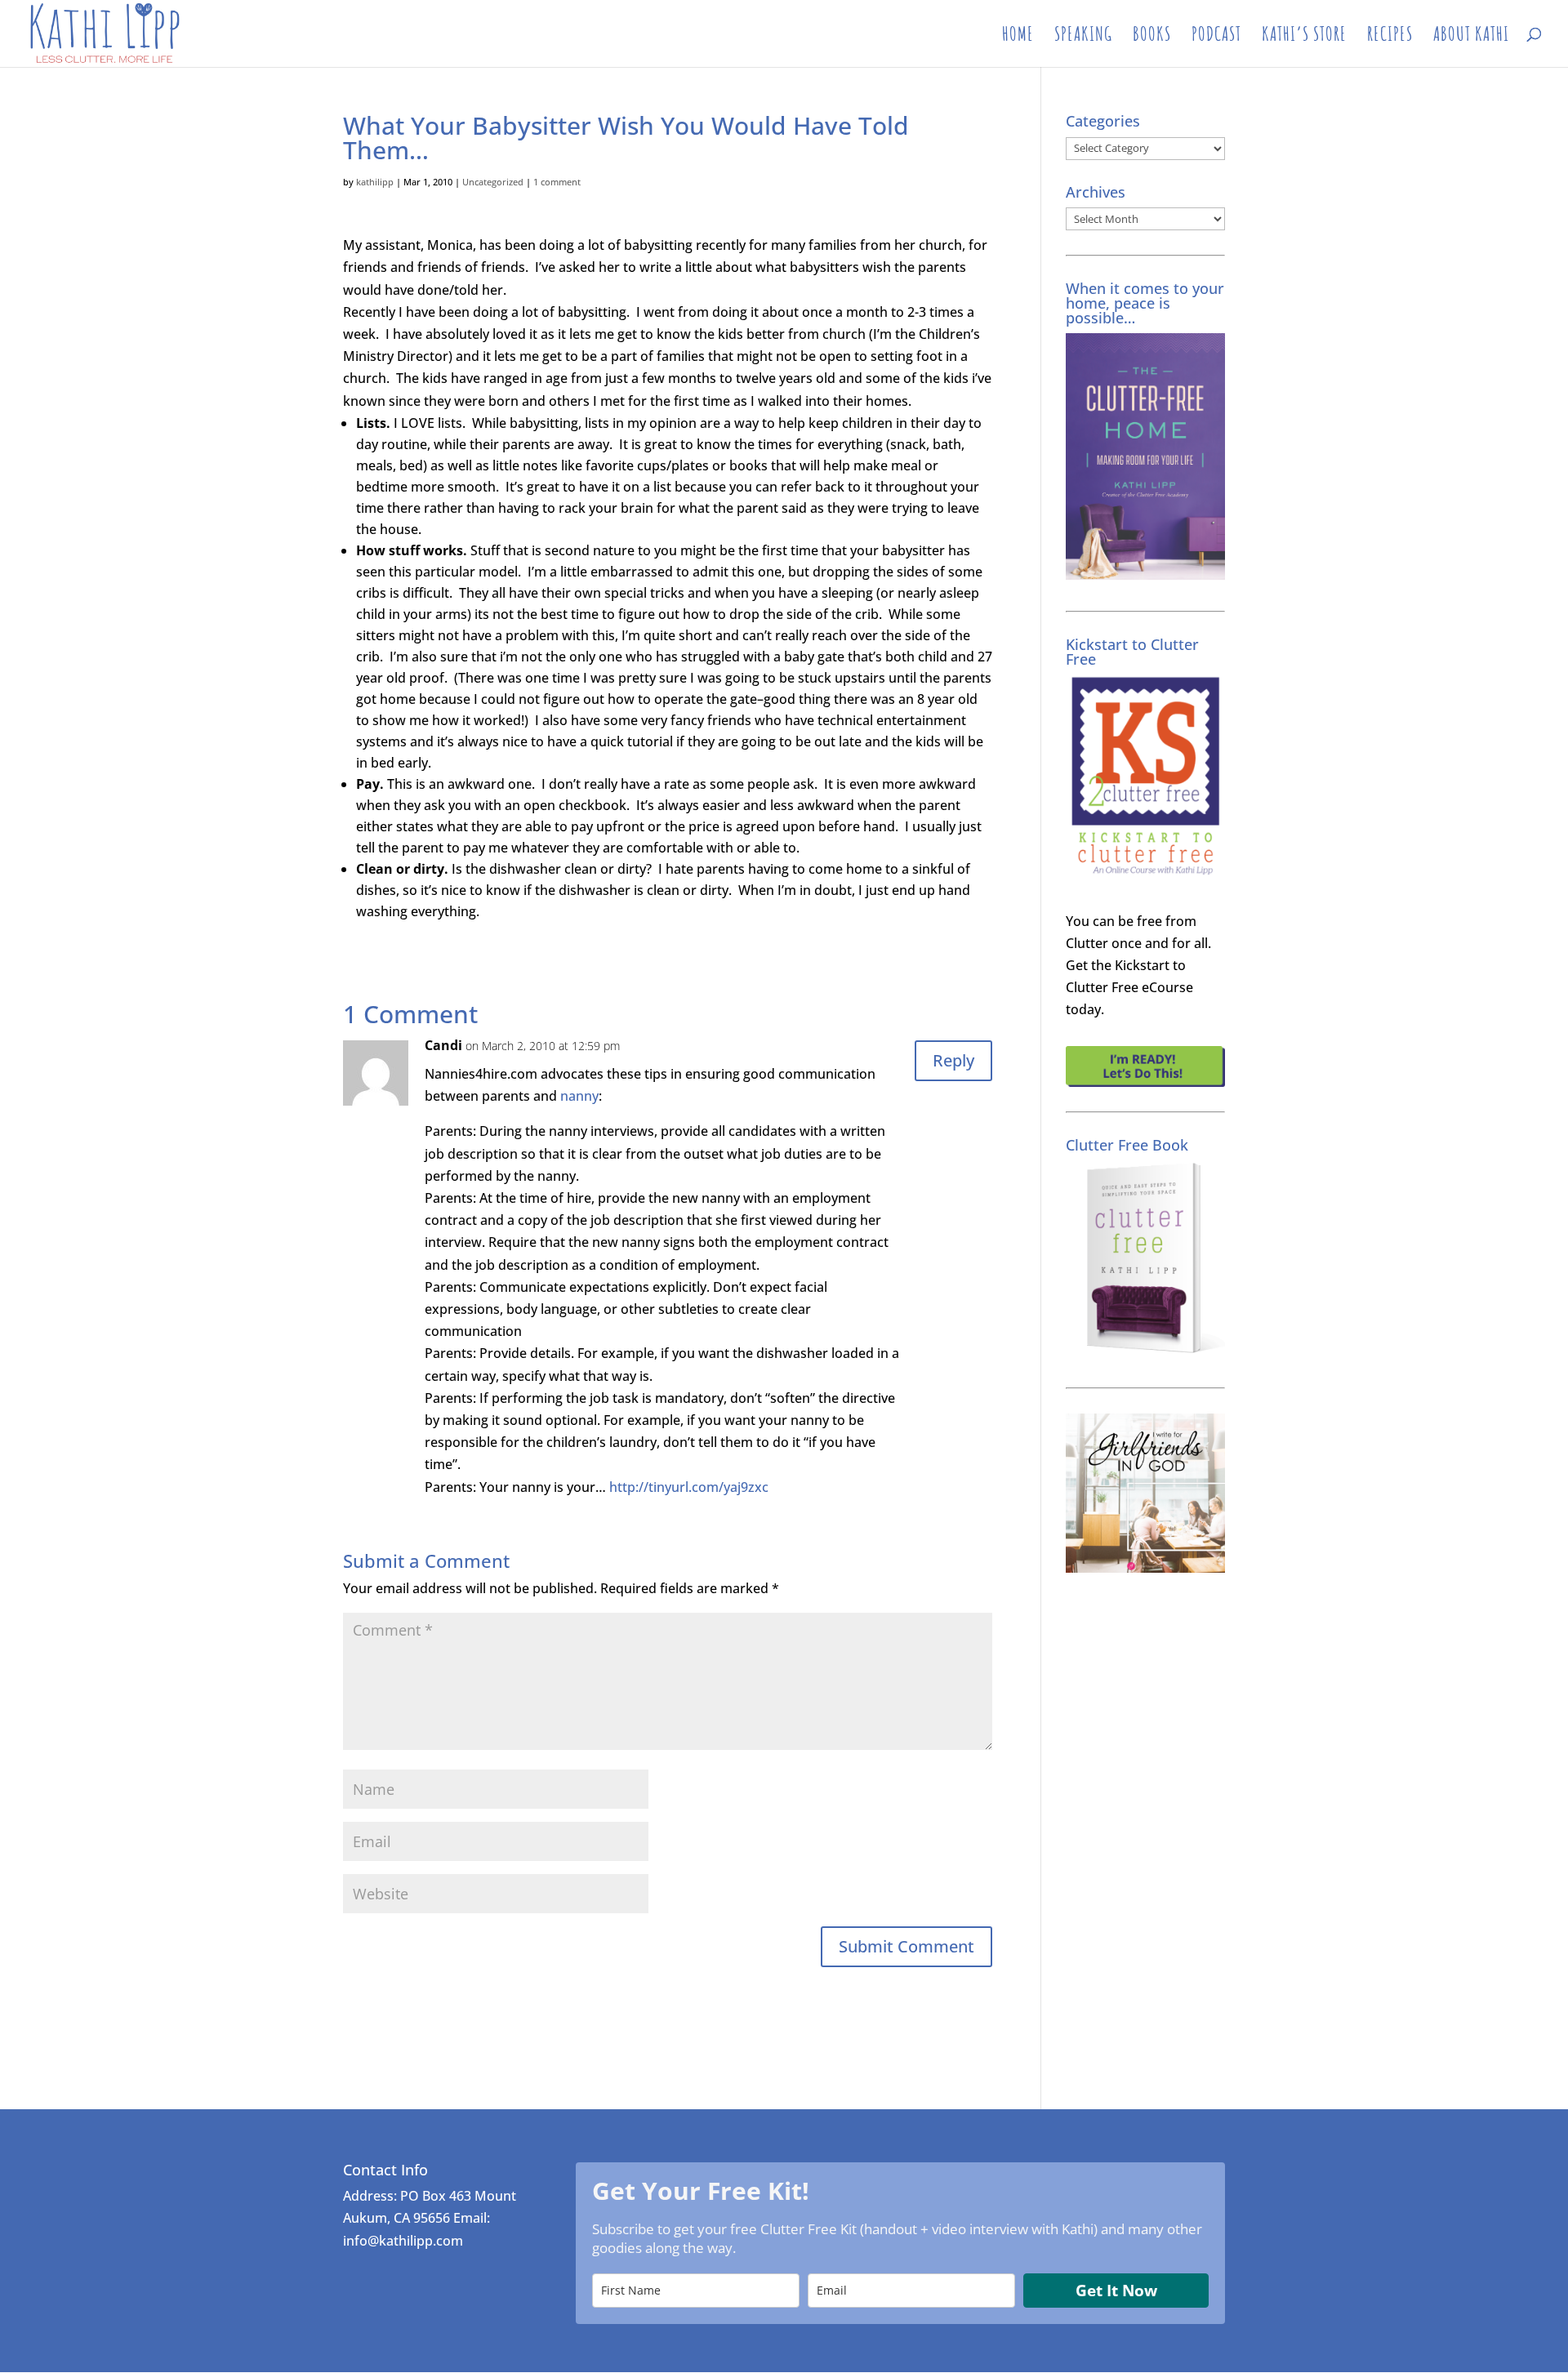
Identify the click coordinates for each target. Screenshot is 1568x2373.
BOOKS (1152, 37)
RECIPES (1390, 37)
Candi (443, 1045)
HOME (1018, 37)
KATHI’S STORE (1304, 37)
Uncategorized (493, 182)
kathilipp (375, 182)
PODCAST (1216, 37)
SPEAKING (1083, 37)
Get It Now (1116, 2291)
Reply (953, 1060)
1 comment (557, 182)
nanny (579, 1096)
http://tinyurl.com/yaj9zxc (689, 1487)
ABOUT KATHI (1471, 37)
